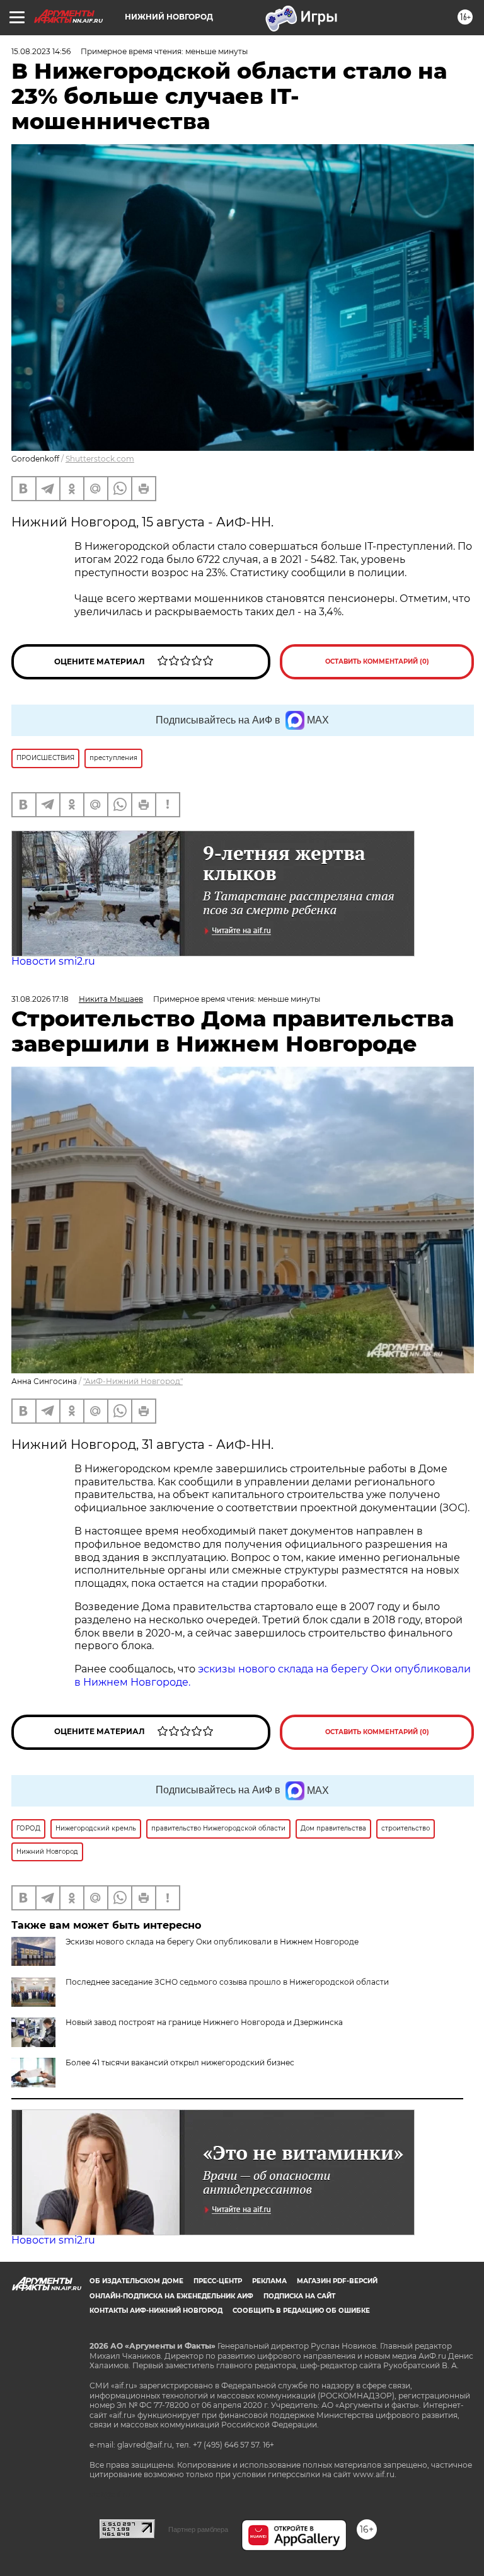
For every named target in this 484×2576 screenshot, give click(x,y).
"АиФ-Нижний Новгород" (133, 1381)
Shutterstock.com (100, 459)
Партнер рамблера (198, 2529)
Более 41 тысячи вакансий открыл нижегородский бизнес (180, 2063)
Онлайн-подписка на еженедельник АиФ (171, 2296)
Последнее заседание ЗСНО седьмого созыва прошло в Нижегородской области (227, 1982)
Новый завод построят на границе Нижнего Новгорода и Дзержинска (204, 2022)
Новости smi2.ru (53, 961)
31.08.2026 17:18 (40, 999)
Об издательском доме (136, 2281)
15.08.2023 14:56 (41, 51)
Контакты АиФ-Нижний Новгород (156, 2311)
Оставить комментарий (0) (377, 661)
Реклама (269, 2281)
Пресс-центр (218, 2281)
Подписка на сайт (299, 2296)
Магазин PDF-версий (337, 2281)
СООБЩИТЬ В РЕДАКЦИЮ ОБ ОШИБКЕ (301, 2311)
